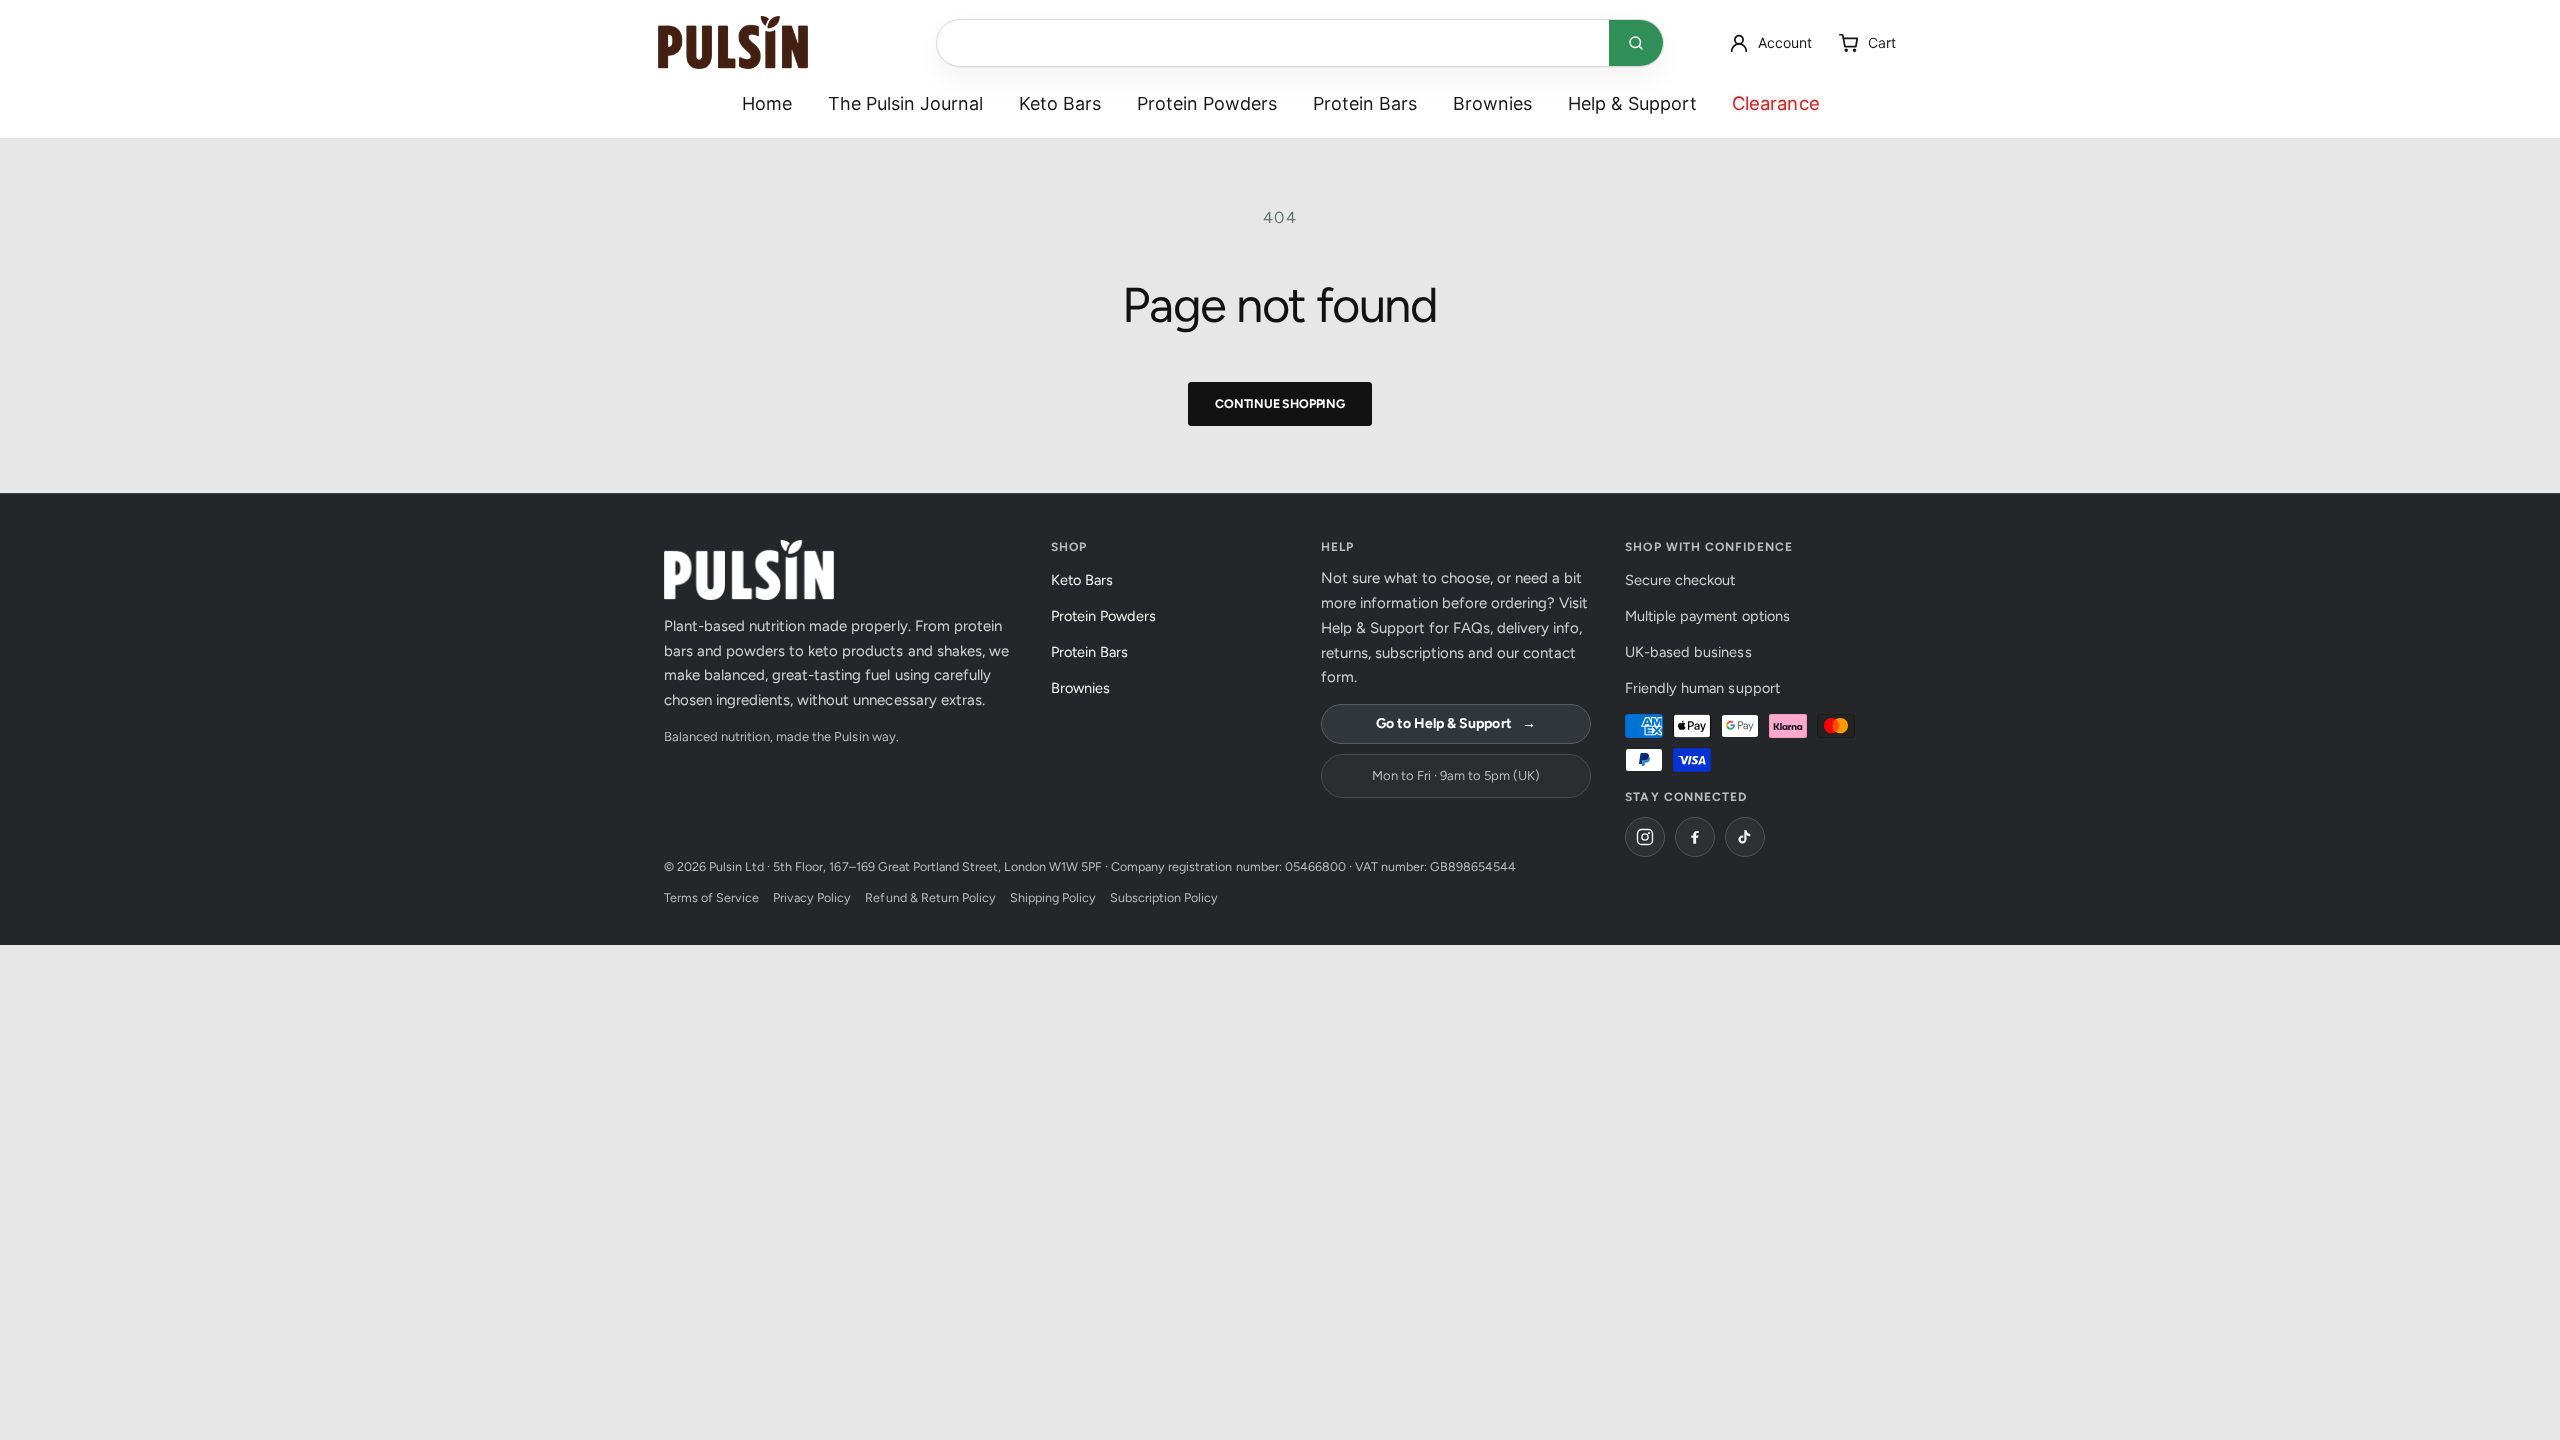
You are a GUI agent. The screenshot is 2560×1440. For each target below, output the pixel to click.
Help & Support (1632, 103)
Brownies (1492, 103)
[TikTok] (1745, 837)
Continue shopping (1280, 403)
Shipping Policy (1053, 897)
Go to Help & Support (1455, 723)
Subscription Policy (1164, 897)
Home (767, 103)
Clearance (1775, 103)
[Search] (1636, 43)
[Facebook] (1695, 837)
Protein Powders (1207, 103)
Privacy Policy (812, 897)
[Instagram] (1645, 837)
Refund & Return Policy (930, 897)
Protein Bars (1365, 103)
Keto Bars (1060, 103)
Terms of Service (711, 897)
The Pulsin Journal (905, 103)
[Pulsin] (733, 42)
